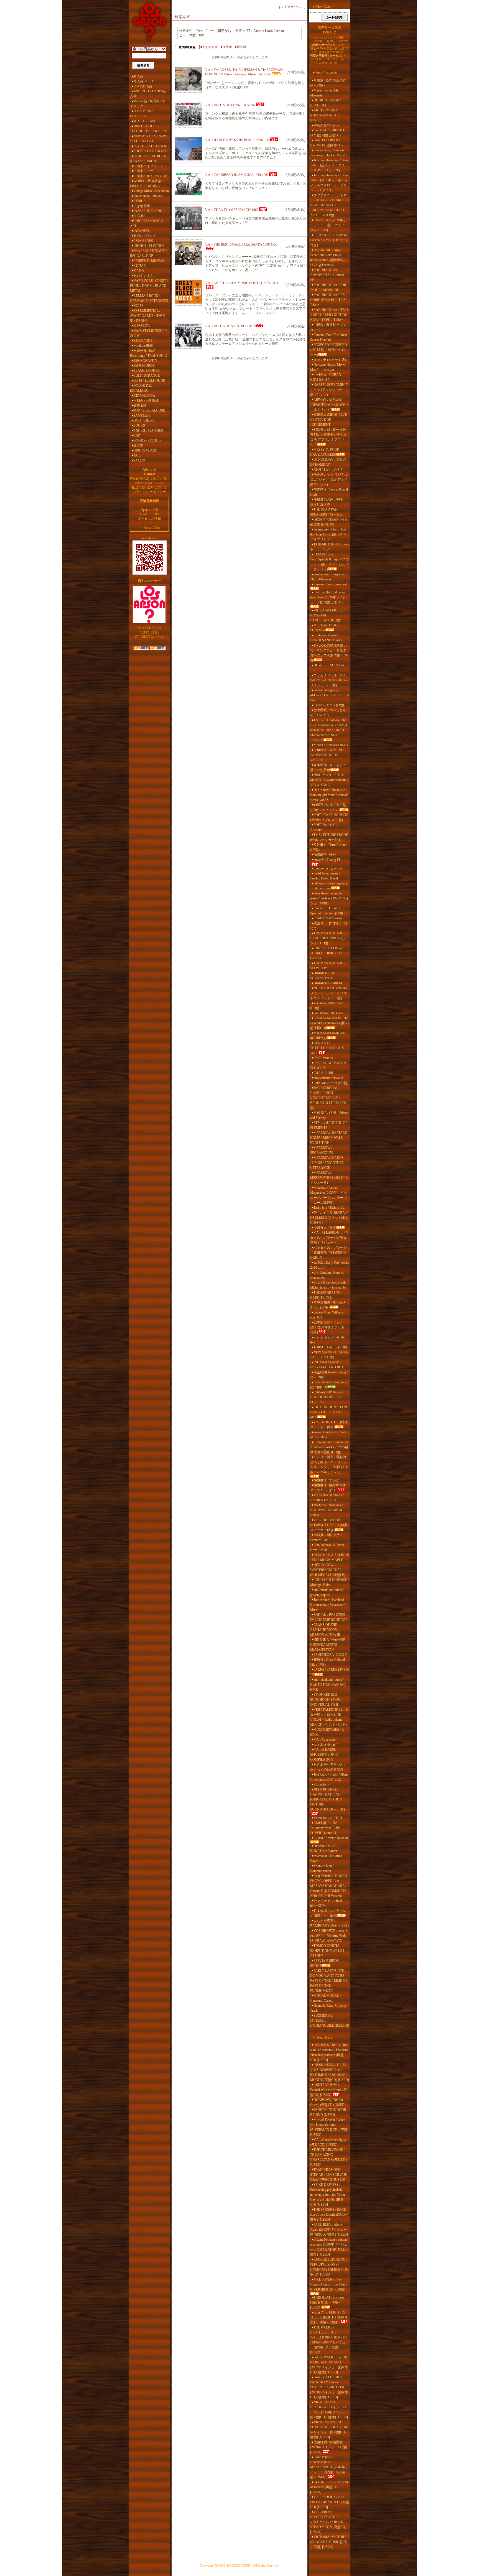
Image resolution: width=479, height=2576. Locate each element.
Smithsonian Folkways (148, 196)
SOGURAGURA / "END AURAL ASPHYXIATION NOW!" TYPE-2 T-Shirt (329, 315)
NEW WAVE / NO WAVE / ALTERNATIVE (149, 139)
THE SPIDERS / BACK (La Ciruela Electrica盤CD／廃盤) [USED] (329, 2215)
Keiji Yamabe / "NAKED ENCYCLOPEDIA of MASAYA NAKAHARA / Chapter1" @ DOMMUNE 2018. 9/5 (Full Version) (329, 1886)
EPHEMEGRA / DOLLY (330, 1655)
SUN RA (140, 216)
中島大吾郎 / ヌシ (326, 125)
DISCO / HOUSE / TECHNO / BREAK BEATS (149, 129)
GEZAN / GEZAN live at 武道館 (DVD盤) (329, 522)
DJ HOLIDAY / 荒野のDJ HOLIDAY (328, 462)
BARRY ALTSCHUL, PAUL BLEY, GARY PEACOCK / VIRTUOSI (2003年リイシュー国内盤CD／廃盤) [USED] (329, 2387)
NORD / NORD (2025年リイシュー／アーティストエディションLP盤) (329, 993)
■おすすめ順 (209, 47)
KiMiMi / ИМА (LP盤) (329, 705)
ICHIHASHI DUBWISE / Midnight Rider (329, 1582)
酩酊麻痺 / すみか (326, 1480)
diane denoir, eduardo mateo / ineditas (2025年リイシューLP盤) (330, 898)
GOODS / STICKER (147, 440)
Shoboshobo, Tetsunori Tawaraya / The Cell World (328, 153)
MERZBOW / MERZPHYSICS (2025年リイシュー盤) (329, 1178)
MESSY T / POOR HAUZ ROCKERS (325, 452)
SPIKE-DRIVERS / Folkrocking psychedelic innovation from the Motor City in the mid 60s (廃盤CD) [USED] (328, 2195)
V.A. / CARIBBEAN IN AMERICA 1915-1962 (237, 175)
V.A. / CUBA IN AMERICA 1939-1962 (232, 210)
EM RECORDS (144, 366)
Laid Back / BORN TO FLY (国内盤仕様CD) (327, 133)
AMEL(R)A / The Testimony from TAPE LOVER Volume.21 (325, 1828)
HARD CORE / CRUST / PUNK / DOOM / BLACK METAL (149, 286)
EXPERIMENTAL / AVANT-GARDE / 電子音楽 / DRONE (148, 316)
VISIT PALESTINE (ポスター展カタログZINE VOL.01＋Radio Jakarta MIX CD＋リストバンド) (330, 1717)
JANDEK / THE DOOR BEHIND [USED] (328, 2112)
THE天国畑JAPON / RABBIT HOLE (326, 1295)
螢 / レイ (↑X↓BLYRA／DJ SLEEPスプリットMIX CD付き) (329, 1218)
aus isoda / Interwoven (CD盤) (327, 1006)
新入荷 (138, 76)
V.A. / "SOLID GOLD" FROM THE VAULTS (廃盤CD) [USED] (330, 2502)
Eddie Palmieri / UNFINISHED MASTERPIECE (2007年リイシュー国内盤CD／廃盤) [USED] (329, 2467)
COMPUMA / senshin (328, 918)
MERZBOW (142, 326)
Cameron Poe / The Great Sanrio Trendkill (328, 337)
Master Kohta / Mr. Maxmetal (324, 93)
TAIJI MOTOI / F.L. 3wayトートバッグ (330, 547)
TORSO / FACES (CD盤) (331, 1347)
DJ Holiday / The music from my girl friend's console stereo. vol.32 (329, 795)
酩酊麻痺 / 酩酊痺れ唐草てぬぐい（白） (328, 1488)
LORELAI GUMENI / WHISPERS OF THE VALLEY (327, 755)
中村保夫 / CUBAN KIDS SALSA (326, 377)
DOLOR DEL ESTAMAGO (141, 388)
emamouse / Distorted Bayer (326, 1858)
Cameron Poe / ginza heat (330, 584)
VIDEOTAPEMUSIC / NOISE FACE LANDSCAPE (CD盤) (327, 615)
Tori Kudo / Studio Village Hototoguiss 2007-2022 (329, 1777)
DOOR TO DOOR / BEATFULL (325, 103)
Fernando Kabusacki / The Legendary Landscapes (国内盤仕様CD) (329, 1023)
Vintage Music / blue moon (151, 191)
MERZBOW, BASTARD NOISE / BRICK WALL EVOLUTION (329, 1138)
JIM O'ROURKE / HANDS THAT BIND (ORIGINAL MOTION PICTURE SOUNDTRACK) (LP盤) (328, 1799)
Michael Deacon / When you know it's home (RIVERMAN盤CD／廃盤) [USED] (329, 2127)
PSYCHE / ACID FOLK (150, 146)
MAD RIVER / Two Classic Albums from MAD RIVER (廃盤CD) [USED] (328, 2284)
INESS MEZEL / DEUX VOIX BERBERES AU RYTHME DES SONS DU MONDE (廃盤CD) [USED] (330, 2072)
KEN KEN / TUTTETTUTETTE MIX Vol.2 (327, 1048)
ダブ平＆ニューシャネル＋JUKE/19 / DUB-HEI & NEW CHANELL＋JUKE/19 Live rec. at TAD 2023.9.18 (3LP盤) (330, 205)
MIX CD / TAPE (145, 121)
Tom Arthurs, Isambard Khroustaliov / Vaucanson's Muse (328, 1605)
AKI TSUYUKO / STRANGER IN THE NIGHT (325, 115)
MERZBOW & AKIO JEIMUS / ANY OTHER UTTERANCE (327, 1163)
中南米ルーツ (143, 171)
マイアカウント (292, 7)
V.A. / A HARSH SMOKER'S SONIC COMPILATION (324, 1754)
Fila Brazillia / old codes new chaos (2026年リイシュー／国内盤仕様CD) (328, 597)
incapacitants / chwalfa (328, 1078)
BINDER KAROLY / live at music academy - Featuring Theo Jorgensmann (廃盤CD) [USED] (329, 2052)
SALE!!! (139, 460)
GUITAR (140, 266)
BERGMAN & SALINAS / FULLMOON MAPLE (330, 1557)
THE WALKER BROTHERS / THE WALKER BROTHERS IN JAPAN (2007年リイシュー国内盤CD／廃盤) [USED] (328, 2340)
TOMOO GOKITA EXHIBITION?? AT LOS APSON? (327, 1951)
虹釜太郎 (140, 405)
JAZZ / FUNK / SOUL (149, 211)
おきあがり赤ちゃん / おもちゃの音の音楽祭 (328, 1767)
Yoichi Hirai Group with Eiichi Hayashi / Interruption (329, 1285)
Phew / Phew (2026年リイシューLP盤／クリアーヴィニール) (329, 225)
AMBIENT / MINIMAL (150, 261)
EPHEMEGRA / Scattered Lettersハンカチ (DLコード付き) (329, 240)
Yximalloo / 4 (323, 1784)
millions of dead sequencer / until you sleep (329, 886)
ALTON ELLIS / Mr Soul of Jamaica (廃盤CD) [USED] (329, 2487)
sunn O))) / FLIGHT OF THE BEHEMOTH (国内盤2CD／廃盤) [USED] (329, 2317)
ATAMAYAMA (144, 396)
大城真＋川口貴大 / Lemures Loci (326, 1537)
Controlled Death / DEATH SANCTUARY (326, 638)
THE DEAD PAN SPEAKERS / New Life (326, 512)
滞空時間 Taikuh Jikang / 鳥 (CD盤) (329, 1375)
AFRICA (140, 201)
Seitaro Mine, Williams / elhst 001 (328, 1315)
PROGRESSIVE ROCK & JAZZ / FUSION (148, 159)
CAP (137, 435)
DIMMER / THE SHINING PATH (323, 976)
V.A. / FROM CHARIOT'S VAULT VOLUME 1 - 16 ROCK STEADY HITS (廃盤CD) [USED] (328, 2522)
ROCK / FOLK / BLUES (150, 151)
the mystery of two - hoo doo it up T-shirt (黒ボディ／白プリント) (328, 534)
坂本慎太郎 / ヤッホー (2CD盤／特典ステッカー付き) (329, 1327)
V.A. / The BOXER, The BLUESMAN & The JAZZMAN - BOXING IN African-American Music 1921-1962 (245, 72)
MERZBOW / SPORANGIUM (322, 1150)
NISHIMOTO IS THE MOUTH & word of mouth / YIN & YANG (329, 780)
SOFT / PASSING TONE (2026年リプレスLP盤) (329, 817)
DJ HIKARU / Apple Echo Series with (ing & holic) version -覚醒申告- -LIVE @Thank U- (328, 257)
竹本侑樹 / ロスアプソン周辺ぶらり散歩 (328, 1913)
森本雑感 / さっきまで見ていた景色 (328, 767)
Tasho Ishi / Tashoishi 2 (329, 1208)
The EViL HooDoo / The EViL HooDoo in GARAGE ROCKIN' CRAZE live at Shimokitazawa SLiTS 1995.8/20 (329, 730)
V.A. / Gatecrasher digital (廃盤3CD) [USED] (328, 2142)
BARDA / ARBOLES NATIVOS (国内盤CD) (326, 143)
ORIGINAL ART (145, 450)
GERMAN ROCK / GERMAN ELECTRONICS (149, 298)
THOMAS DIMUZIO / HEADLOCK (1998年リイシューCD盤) (329, 938)
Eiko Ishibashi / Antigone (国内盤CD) (328, 1385)
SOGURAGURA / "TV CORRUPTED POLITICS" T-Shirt (329, 300)
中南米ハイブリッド (148, 166)
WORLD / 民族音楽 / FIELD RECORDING (146, 183)
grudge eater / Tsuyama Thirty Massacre (327, 577)
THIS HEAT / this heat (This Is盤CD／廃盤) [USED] (327, 2302)
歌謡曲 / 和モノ (145, 236)
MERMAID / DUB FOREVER (325, 628)
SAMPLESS (142, 415)
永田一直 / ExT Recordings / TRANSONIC (148, 353)
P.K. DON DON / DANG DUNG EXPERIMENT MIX (329, 1412)
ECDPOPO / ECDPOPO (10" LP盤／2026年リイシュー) (329, 350)
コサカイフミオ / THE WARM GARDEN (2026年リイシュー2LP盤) (329, 680)
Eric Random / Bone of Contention (327, 1275)
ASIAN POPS (143, 241)
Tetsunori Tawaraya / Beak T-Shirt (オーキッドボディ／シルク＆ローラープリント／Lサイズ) (329, 183)
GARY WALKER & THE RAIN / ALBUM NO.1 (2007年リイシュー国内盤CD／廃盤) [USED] (329, 2365)
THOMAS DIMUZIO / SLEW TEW (328, 966)
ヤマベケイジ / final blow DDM (326, 1903)
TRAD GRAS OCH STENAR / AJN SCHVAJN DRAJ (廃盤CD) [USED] (329, 2175)
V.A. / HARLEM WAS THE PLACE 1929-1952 (237, 140)
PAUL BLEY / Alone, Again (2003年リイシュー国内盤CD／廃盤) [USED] (329, 2230)
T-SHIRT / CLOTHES (148, 430)
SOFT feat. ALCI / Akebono (324, 827)
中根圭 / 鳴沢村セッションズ (328, 327)
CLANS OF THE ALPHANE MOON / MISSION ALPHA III (325, 1630)
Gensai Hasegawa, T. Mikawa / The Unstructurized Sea (329, 695)
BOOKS (139, 425)
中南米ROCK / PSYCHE (151, 176)
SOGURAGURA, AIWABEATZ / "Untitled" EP (328, 275)
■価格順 (226, 47)
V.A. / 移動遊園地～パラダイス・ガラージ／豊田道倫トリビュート (329, 1238)
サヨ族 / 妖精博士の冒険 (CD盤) (328, 83)
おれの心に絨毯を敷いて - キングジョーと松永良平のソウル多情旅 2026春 (329, 653)
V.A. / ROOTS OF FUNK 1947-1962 (230, 105)
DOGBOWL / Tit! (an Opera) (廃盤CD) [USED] (328, 2102)
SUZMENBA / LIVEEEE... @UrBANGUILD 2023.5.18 (329, 2021)
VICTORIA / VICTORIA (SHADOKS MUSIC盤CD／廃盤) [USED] (329, 2542)
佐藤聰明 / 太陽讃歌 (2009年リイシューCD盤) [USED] (329, 2447)
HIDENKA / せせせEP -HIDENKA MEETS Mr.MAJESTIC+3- (329, 1645)
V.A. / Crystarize (324, 1740)
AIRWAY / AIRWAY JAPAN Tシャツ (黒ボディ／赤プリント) (329, 405)
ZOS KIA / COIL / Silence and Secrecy (329, 1115)
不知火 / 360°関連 (146, 401)
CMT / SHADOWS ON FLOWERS (328, 1065)
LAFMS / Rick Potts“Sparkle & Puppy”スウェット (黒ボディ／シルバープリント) (330, 562)
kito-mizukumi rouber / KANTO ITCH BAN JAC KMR (328, 1685)
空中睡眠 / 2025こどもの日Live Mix (328, 713)
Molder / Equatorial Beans (331, 745)
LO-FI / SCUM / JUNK (149, 381)
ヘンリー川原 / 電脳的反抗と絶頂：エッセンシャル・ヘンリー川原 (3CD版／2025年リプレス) (329, 1465)
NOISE (138, 306)
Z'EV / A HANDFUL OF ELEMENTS (329, 1125)
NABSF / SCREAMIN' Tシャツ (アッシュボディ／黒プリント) (329, 390)
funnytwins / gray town (329, 868)
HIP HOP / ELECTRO (149, 246)
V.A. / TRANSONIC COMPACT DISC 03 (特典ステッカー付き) (329, 1525)
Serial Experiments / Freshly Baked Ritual (325, 876)
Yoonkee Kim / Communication (322, 1868)
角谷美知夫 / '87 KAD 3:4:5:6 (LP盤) (328, 1305)
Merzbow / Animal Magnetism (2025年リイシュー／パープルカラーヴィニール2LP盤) (328, 1195)
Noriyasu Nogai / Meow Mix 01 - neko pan (328, 367)
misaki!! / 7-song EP (327, 860)
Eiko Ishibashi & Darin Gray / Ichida (327, 1547)
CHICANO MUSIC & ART (147, 223)
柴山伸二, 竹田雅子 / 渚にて (329, 926)
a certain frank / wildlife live (327, 1340)
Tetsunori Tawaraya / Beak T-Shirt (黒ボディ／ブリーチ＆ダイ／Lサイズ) (329, 165)
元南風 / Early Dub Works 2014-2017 (330, 1265)
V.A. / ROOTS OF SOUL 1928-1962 (230, 326)
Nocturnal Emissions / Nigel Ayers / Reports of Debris (326, 1510)
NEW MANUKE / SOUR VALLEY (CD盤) (329, 1355)
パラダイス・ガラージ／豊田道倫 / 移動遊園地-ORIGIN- (329, 1253)
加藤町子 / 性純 (325, 855)
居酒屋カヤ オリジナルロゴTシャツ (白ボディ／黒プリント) (329, 480)
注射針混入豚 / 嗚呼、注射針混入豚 (328, 502)
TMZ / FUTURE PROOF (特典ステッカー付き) (329, 837)
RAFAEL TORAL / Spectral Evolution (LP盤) (327, 911)
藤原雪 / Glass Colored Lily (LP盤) (328, 1662)
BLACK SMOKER (146, 371)
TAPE (137, 455)
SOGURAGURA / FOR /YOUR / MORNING (328, 287)
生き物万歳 (142, 206)
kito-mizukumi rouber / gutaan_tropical (327, 1592)
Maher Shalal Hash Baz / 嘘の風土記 (328, 1035)
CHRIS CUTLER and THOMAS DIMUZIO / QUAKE (326, 953)
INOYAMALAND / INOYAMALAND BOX (327, 1365)
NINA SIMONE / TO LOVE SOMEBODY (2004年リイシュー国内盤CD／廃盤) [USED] (329, 2430)
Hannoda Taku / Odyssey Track (328, 2008)
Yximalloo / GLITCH (328, 1818)
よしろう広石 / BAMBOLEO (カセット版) (329, 1923)
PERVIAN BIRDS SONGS (324, 1963)
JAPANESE (142, 231)
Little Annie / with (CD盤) (331, 1083)
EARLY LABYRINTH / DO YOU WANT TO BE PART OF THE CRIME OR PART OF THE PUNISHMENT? (329, 1981)
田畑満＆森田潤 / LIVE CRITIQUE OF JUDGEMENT (328, 420)
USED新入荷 (143, 86)
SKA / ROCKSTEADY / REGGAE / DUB (148, 253)
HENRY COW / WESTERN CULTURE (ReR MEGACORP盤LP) (328, 1570)
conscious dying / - (326, 1744)
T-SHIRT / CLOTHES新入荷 (148, 94)
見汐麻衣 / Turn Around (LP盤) (328, 847)
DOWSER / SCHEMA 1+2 (327, 668)
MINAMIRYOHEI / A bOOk (327, 1732)
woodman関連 (143, 346)
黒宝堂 (138, 445)
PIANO (139, 271)
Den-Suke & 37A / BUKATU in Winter (324, 1848)
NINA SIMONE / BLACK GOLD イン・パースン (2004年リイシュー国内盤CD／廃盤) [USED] (329, 2410)
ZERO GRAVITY (145, 361)
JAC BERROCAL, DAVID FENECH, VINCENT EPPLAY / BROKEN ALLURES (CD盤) (328, 1098)
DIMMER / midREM (328, 983)
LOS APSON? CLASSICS (142, 114)
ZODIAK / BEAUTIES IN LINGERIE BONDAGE (329, 1617)
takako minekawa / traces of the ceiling (328, 1435)
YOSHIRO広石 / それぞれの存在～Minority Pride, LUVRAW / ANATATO (329, 1936)
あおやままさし (145, 276)
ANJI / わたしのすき (328, 470)
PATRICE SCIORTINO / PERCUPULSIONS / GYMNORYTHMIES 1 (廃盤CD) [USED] (329, 2267)
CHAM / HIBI (323, 1073)
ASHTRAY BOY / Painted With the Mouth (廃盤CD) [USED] (328, 2090)
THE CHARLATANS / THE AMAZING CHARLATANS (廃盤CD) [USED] (328, 2157)
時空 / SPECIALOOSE (149, 410)
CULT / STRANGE (146, 376)
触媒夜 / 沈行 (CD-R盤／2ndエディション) (328, 807)
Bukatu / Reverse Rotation (331, 1838)
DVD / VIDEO (144, 420)
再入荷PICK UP (145, 81)
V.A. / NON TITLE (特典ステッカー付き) (329, 1425)
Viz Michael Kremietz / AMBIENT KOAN (327, 1498)
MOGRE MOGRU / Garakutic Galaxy (326, 1998)
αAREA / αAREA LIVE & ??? (329, 1672)
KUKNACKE (143, 341)
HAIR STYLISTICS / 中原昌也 (148, 333)
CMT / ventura (323, 1058)
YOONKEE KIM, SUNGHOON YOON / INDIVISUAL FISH (326, 1700)
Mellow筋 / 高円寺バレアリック (148, 104)
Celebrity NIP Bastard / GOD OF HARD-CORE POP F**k (327, 1397)
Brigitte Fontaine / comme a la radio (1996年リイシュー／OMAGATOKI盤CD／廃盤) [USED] (330, 2247)
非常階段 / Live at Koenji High (329, 492)
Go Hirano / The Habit (328, 1013)
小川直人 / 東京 (325, 1228)
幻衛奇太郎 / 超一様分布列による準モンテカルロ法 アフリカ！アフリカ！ (328, 437)
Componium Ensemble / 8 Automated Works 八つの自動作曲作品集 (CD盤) (329, 1447)
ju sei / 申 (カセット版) (330, 360)
